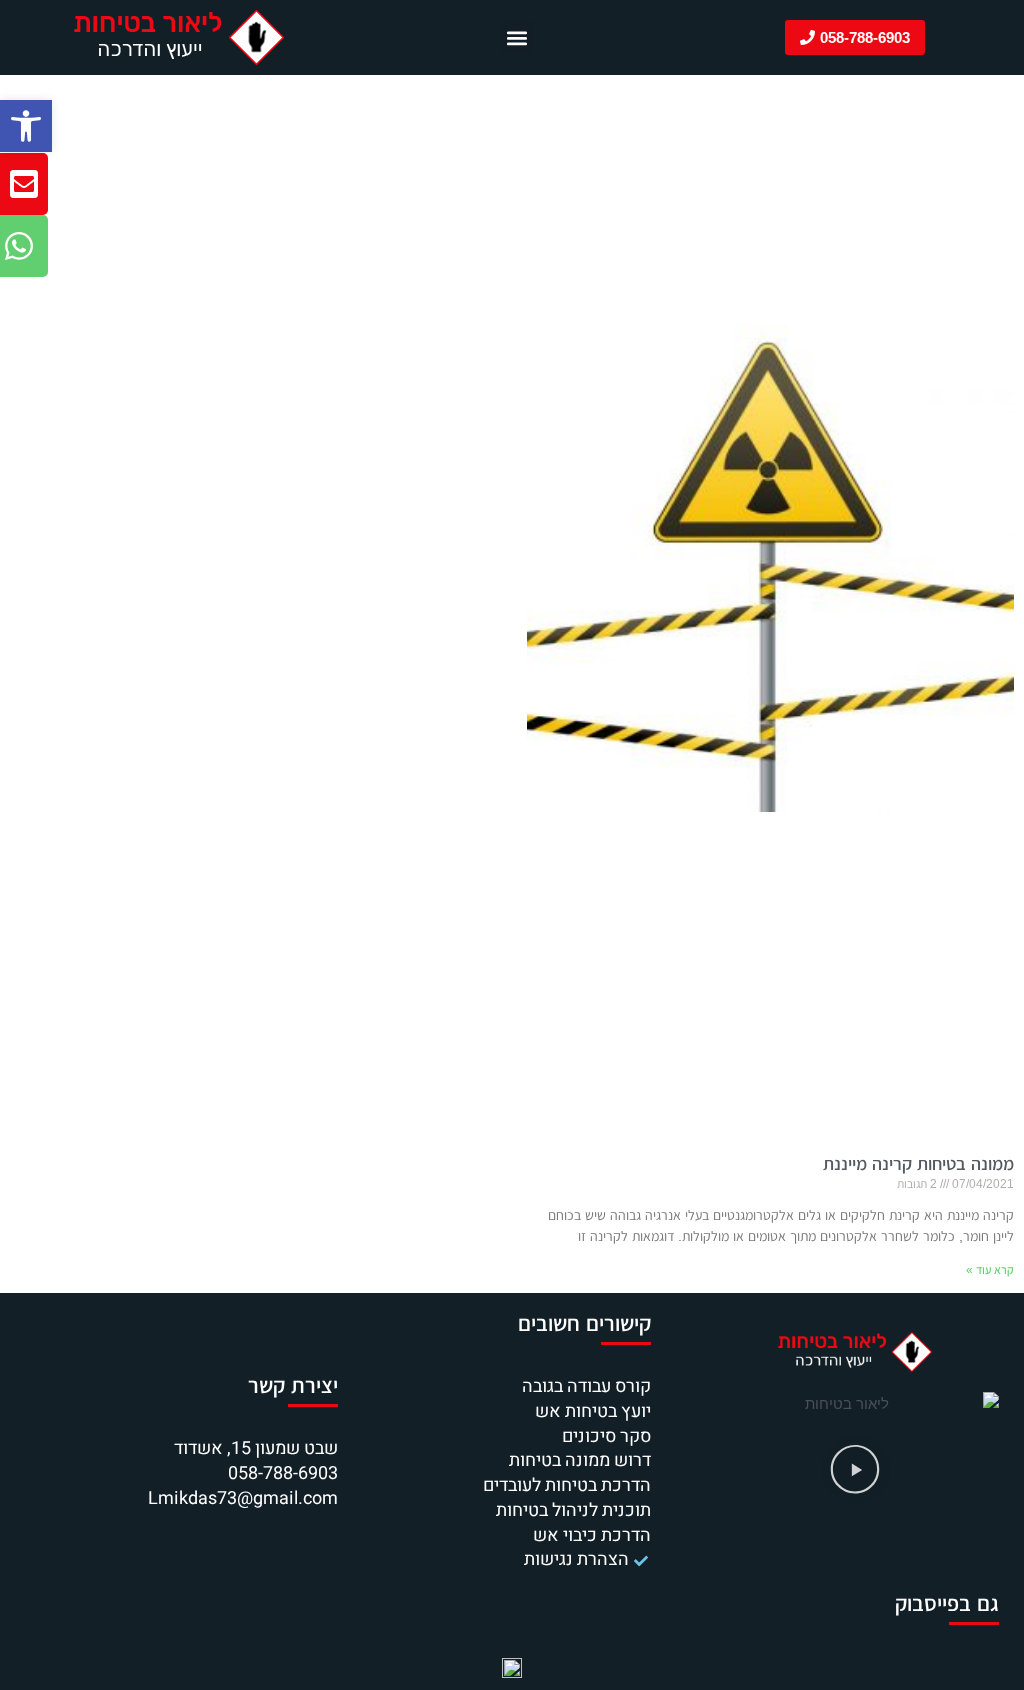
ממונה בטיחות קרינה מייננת (918, 1164)
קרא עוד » (990, 1270)
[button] (26, 126)
